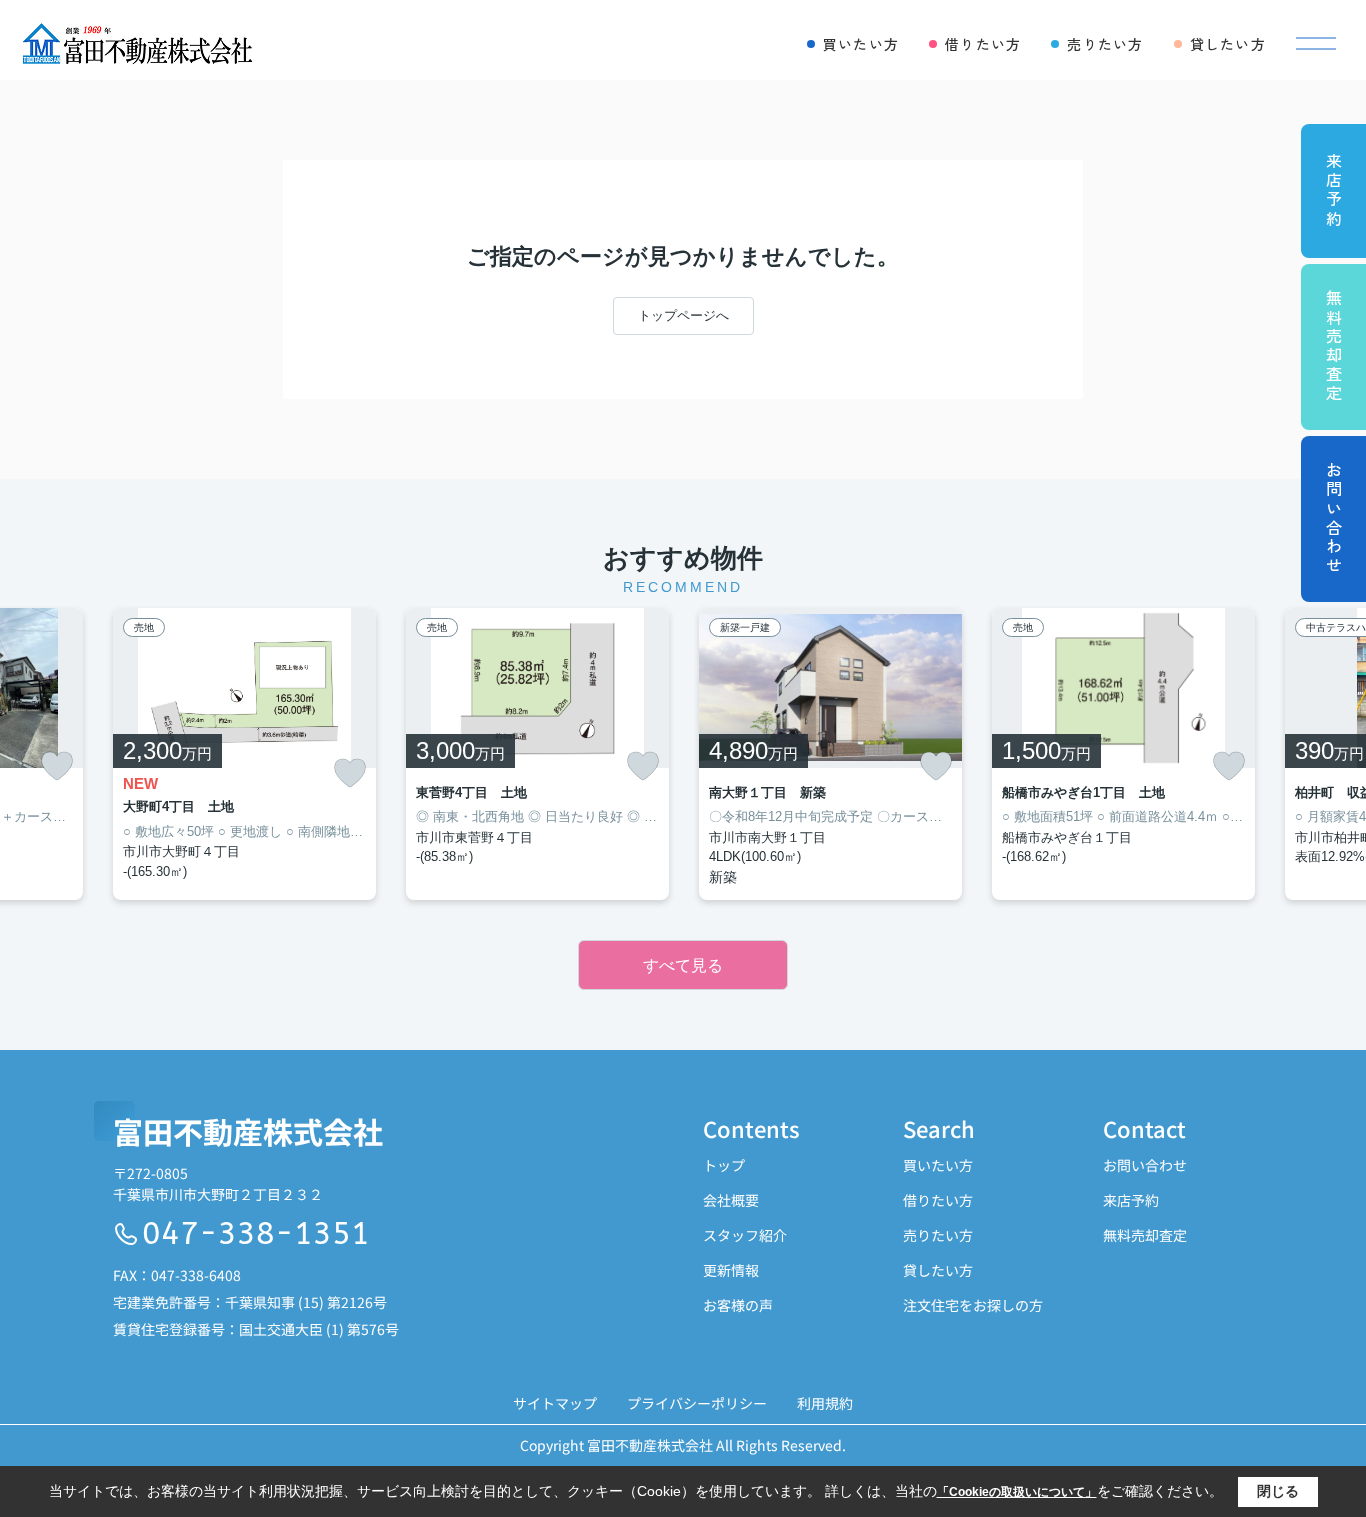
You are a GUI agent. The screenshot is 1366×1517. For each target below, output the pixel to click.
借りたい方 (938, 1200)
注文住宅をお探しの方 (973, 1305)
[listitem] (244, 754)
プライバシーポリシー (697, 1403)
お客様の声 (738, 1305)
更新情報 (731, 1270)
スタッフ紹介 (745, 1235)
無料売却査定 (1145, 1235)
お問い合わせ (1145, 1165)
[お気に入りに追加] (57, 766)
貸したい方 (938, 1270)
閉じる (1278, 1491)
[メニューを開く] (1316, 44)
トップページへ (683, 315)
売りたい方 (938, 1235)
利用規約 (825, 1403)
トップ (724, 1165)
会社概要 (731, 1200)
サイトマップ (555, 1403)
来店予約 (1131, 1200)
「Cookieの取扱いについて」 (1017, 1492)
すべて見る (683, 965)
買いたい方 (938, 1165)
